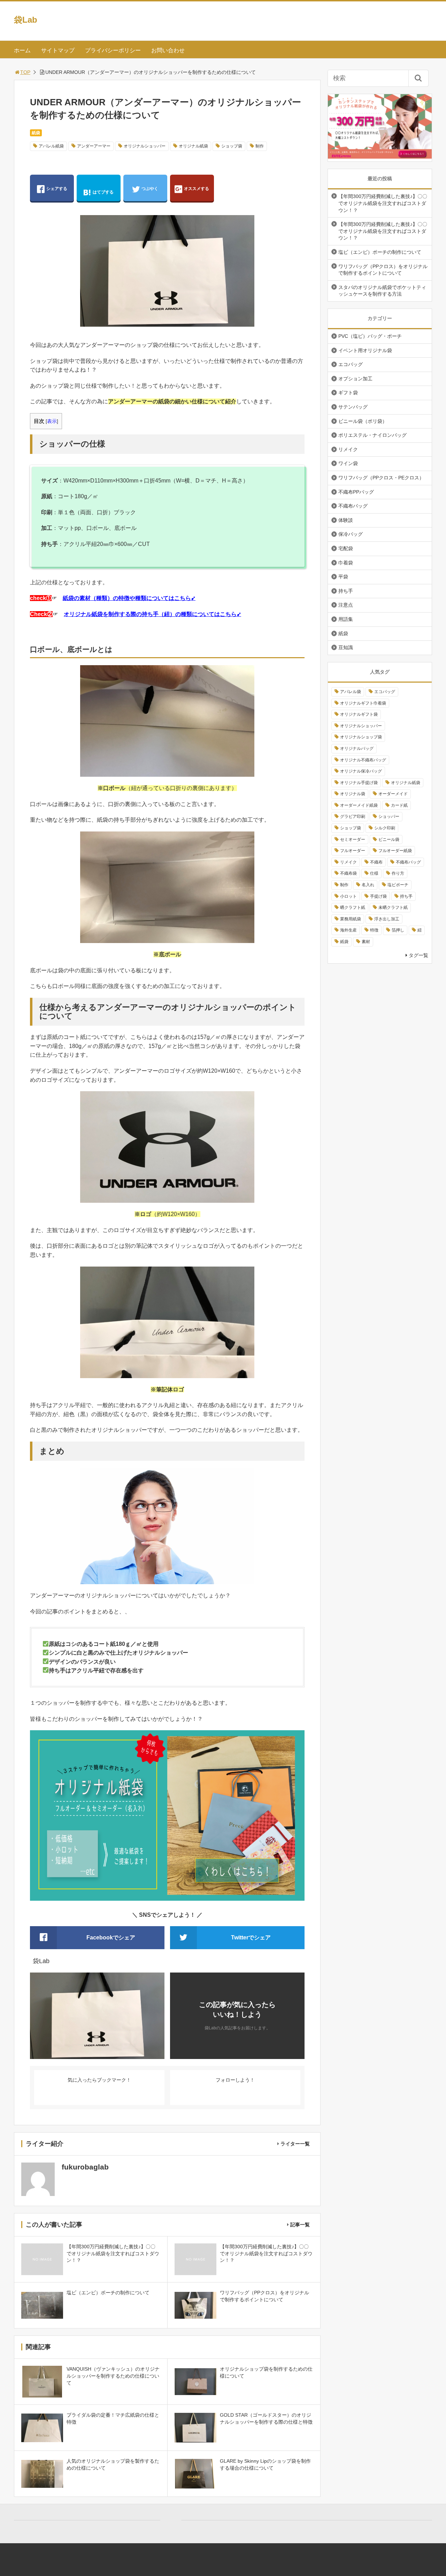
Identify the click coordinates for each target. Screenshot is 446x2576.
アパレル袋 (351, 692)
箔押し (398, 930)
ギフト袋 (348, 393)
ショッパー (389, 816)
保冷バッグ (351, 534)
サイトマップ (58, 50)
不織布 (376, 862)
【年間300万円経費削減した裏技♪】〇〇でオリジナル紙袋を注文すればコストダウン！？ (383, 203)
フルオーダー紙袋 (395, 851)
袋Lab (26, 20)
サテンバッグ (353, 407)
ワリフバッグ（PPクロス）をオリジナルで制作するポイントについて (383, 270)
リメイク (348, 449)
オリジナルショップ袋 (361, 737)
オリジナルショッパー (145, 146)
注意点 (346, 605)
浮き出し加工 (387, 919)
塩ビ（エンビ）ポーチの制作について (380, 252)
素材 (366, 942)
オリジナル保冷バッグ (361, 771)
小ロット (348, 896)
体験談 (346, 520)
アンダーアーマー (94, 146)
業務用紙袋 (351, 919)
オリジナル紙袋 (193, 146)
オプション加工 (355, 379)
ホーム (22, 50)
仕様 (374, 873)
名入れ (368, 885)
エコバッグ (351, 364)
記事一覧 (300, 2225)
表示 (52, 421)
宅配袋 (346, 548)
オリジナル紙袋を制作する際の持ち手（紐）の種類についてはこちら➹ (152, 614)
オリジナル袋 (353, 794)
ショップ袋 (232, 146)
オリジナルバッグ (357, 749)
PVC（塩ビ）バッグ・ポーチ (370, 336)
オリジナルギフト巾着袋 (363, 703)
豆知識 (346, 647)
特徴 (374, 930)
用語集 (346, 619)
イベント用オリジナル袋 (365, 350)
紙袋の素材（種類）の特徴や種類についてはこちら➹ (129, 598)
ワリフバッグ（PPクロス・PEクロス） (381, 478)
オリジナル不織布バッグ (363, 760)
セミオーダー (353, 839)
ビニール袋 (389, 839)
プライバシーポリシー (113, 50)
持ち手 (346, 591)
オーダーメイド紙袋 (359, 805)
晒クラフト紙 (353, 907)
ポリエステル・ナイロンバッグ (372, 435)
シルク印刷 (385, 828)
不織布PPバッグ (356, 492)
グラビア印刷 (353, 816)
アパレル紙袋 (51, 146)
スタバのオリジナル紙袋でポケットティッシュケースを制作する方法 (382, 291)
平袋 (343, 577)
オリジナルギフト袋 (359, 714)
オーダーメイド (393, 794)
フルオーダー (353, 851)
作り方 (398, 873)
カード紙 (399, 805)
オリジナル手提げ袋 (359, 783)
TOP (25, 72)
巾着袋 (346, 563)
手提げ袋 (378, 896)
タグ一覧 (418, 955)
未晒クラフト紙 (393, 907)
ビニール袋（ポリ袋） (363, 421)
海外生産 (348, 930)
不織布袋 (348, 873)
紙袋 (36, 133)
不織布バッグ (353, 506)
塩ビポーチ (398, 885)
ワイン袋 (348, 463)
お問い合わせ (168, 50)
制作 (260, 146)
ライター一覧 (295, 2144)
